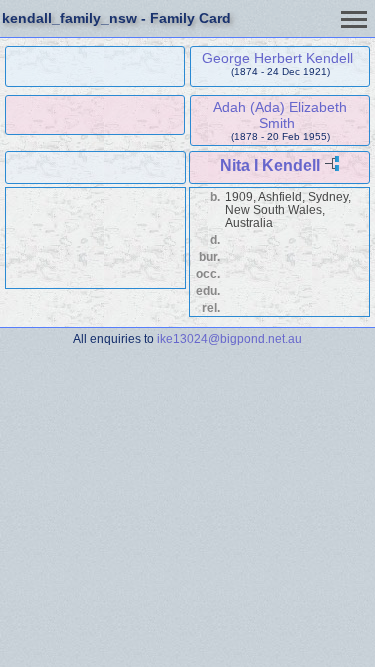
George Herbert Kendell (277, 58)
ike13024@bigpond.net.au (229, 338)
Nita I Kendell (270, 165)
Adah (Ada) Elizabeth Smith (280, 115)
